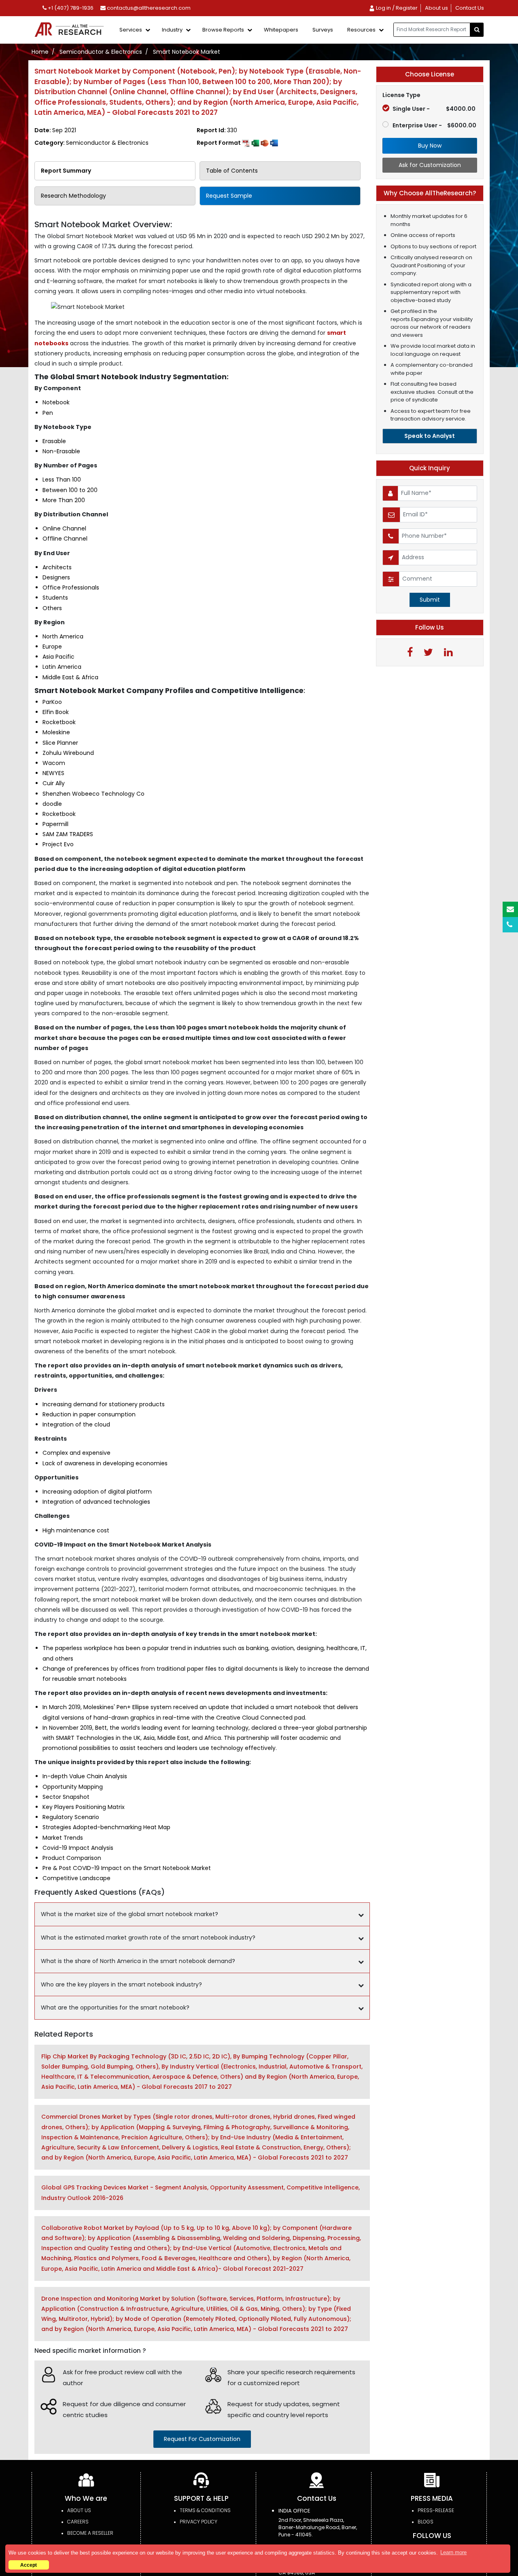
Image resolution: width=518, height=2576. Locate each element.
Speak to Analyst (430, 436)
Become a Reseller (90, 2533)
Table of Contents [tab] (232, 171)
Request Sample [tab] (229, 196)
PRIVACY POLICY (198, 2522)
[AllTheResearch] (71, 30)
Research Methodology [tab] (73, 196)
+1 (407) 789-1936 (70, 8)
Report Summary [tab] (66, 171)
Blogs (426, 2522)
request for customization (202, 2439)
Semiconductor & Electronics (101, 52)
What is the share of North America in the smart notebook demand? (138, 1961)
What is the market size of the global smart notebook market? (129, 1914)
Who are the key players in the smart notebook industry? (121, 1984)
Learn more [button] (453, 2552)
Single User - (434, 109)
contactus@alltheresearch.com (148, 8)
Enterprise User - (434, 125)
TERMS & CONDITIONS (205, 2510)
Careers (78, 2522)
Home (40, 52)
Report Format (219, 143)
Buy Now (430, 146)
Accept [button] (29, 2565)
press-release (436, 2510)
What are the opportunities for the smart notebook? (115, 2008)
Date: (55, 130)
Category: (91, 143)
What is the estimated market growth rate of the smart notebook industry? (148, 1938)
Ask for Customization (430, 165)
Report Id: (217, 130)
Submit (430, 600)
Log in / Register (396, 8)
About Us (79, 2510)
